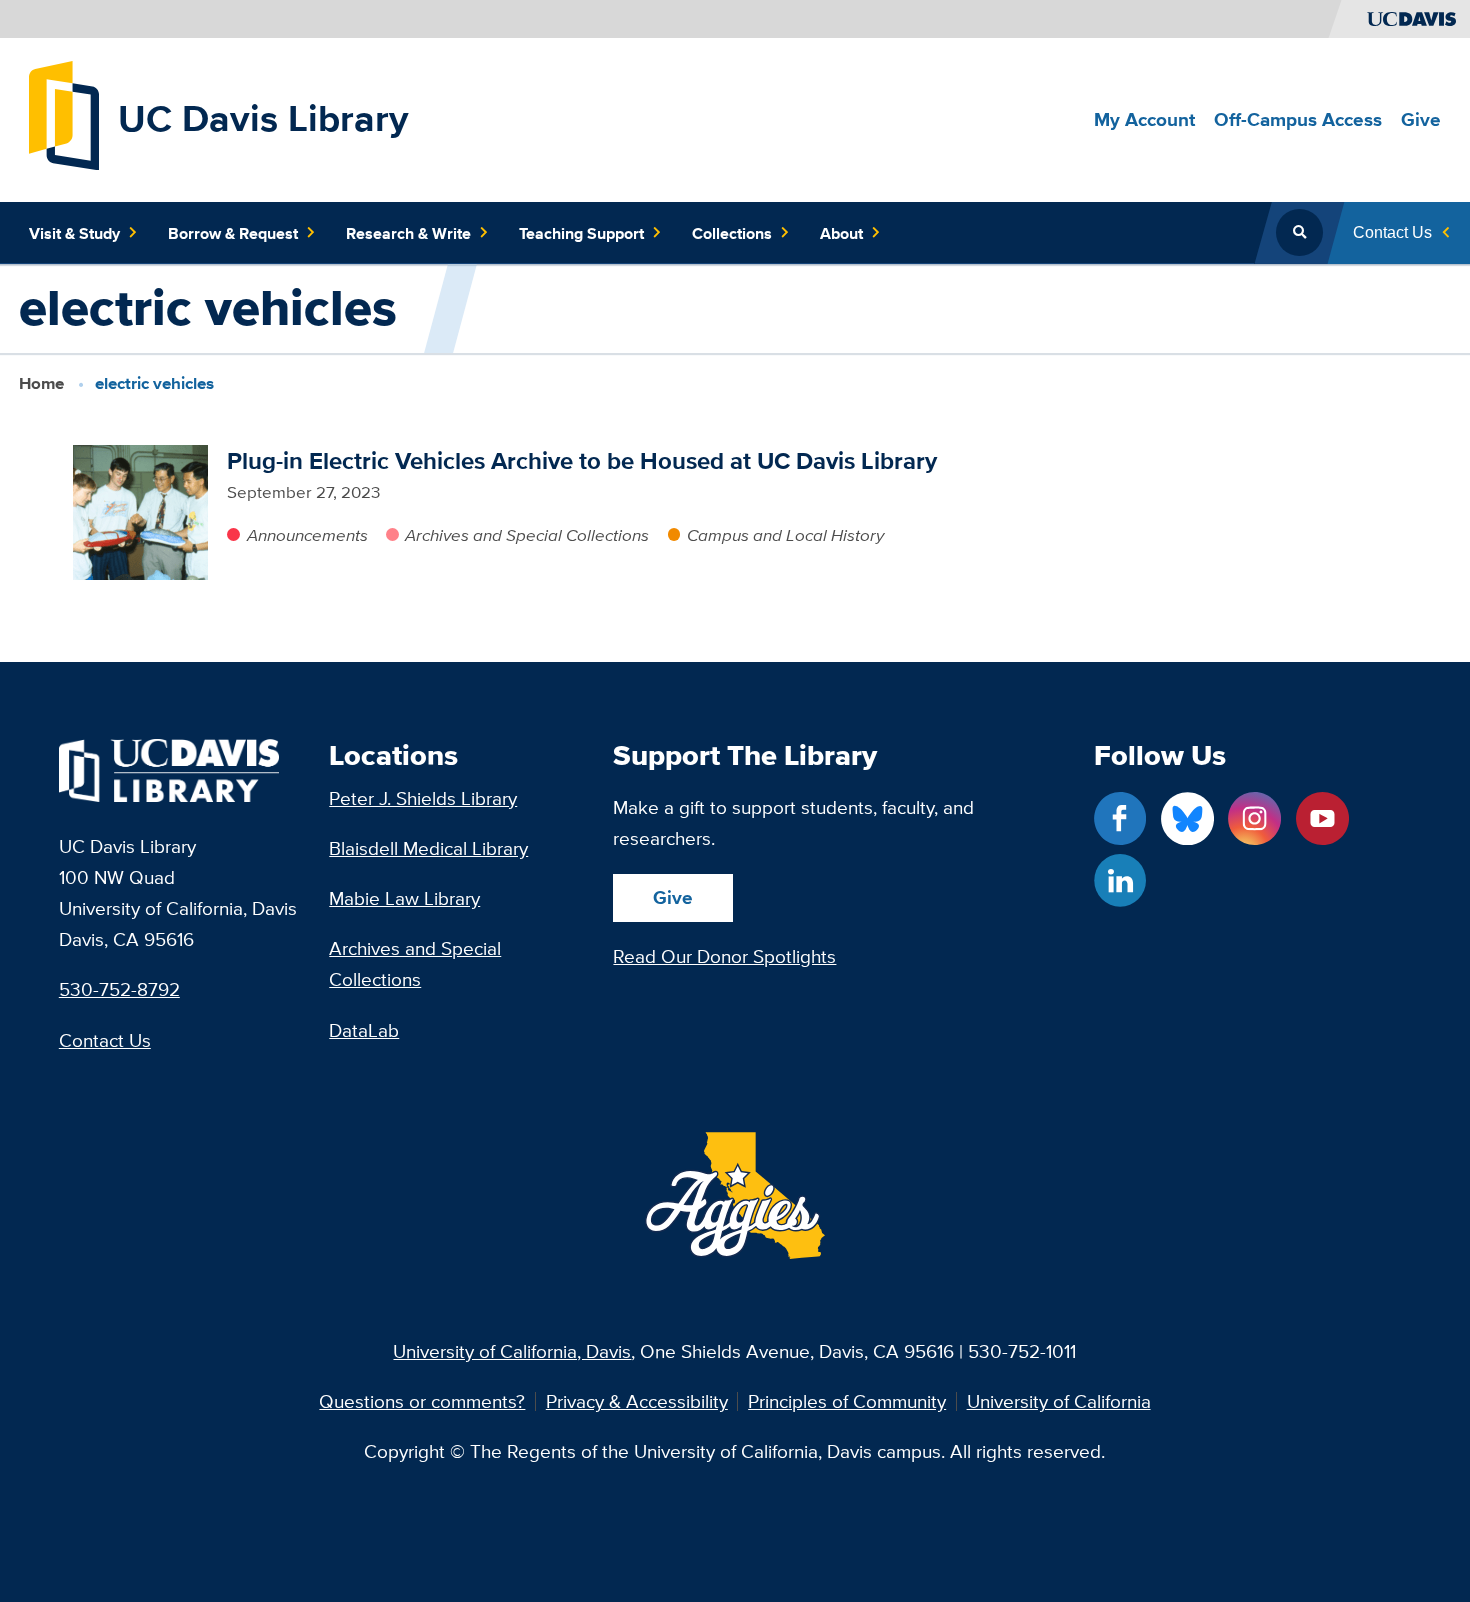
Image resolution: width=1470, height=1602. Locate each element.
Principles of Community (847, 1401)
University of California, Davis (512, 1351)
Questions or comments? (422, 1401)
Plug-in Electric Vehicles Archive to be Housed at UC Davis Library (582, 460)
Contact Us (105, 1040)
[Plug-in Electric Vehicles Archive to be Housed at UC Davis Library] (140, 512)
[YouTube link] (1322, 818)
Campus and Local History (785, 535)
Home (41, 383)
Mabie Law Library (404, 898)
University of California (1059, 1401)
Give (673, 897)
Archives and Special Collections (527, 535)
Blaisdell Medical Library (428, 848)
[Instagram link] (1254, 818)
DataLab (364, 1030)
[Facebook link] (1120, 818)
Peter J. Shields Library (423, 798)
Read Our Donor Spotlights (724, 956)
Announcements (307, 535)
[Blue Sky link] (1187, 818)
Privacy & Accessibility (637, 1401)
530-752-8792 (119, 989)
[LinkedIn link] (1120, 880)
